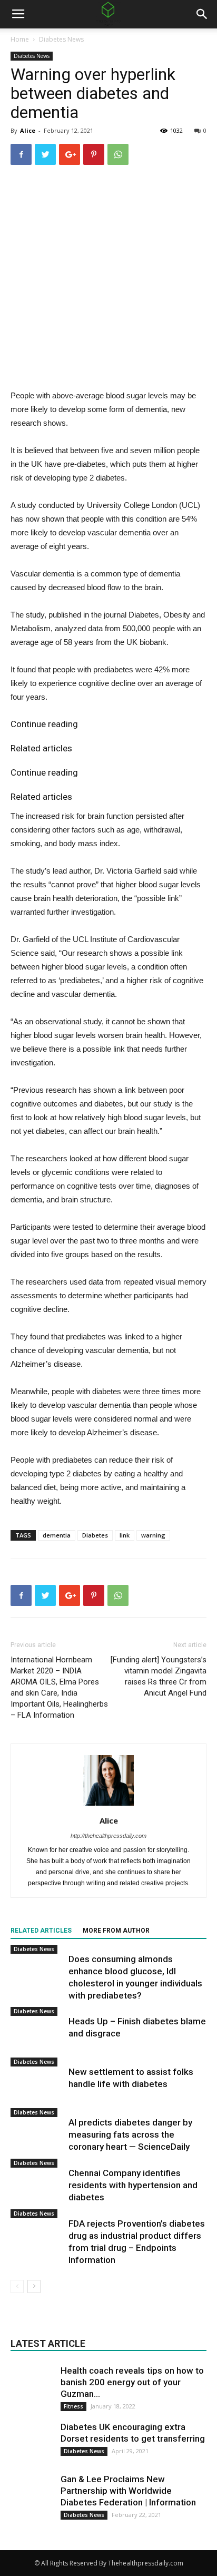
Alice (28, 130)
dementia (57, 1535)
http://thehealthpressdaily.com (108, 1836)
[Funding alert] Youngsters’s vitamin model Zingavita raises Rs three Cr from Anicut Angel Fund (159, 1676)
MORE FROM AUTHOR (116, 1931)
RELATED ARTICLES (41, 1931)
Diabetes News (61, 39)
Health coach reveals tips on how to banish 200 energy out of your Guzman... (132, 2382)
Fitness (73, 2406)
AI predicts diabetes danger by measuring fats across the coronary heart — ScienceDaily (130, 2134)
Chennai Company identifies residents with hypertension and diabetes (133, 2185)
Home (20, 39)
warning (153, 1535)
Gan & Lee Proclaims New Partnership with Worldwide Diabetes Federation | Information (128, 2491)
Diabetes (95, 1535)
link (125, 1535)
